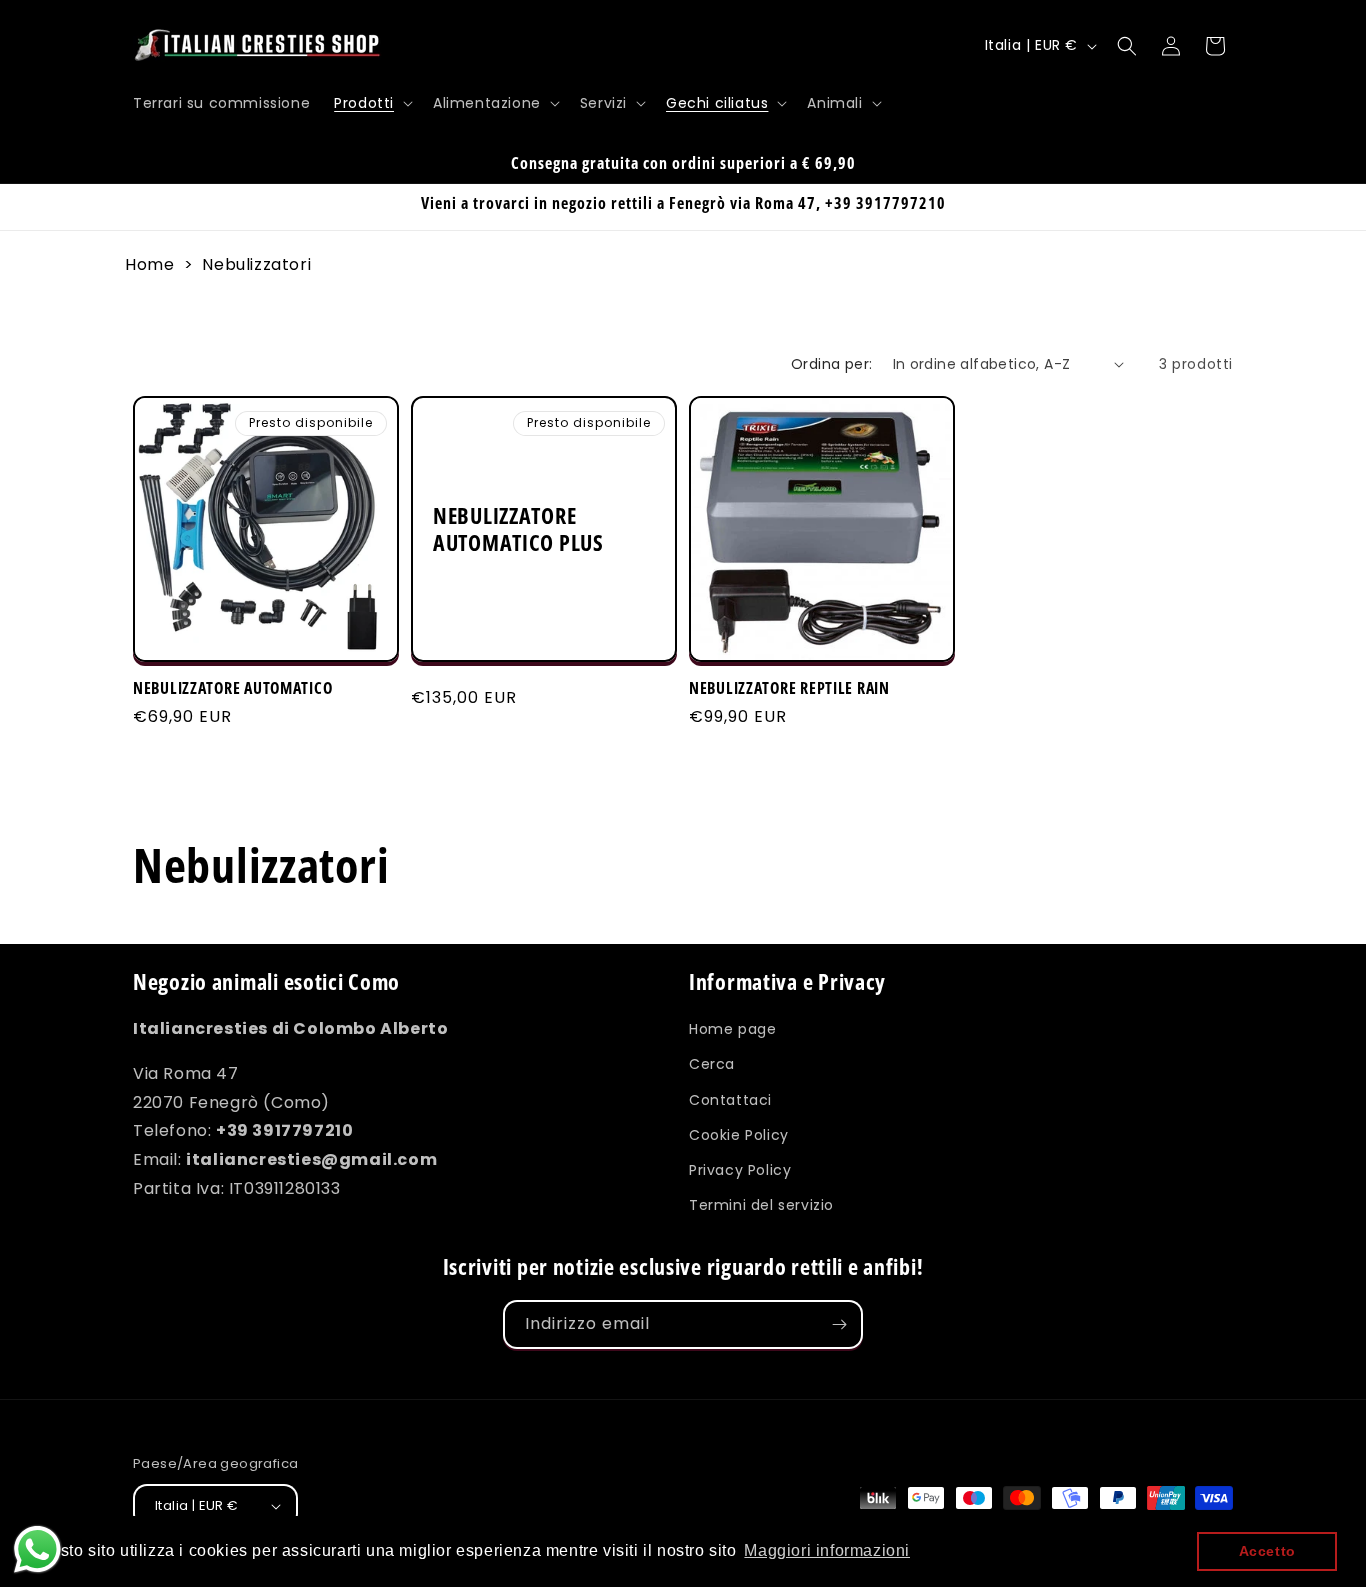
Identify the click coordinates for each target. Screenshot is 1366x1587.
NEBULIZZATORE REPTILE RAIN (789, 688)
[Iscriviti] (839, 1324)
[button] (371, 103)
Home (149, 264)
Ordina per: (831, 364)
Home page (732, 1029)
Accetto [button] (1267, 1551)
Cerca (712, 1064)
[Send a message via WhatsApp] (37, 1549)
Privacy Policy (740, 1170)
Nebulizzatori (256, 264)
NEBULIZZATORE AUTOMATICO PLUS (518, 529)
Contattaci (730, 1099)
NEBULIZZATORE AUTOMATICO (232, 688)
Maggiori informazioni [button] (827, 1550)
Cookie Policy (739, 1135)
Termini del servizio (761, 1205)
